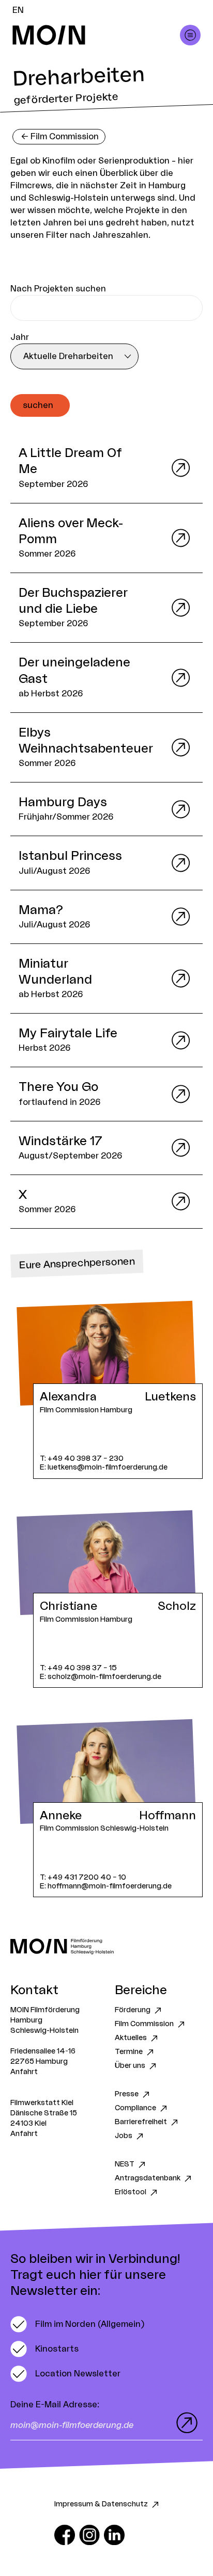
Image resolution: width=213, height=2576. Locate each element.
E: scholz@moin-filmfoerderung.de (101, 1677)
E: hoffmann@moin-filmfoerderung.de (106, 1886)
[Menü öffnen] (190, 35)
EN (18, 10)
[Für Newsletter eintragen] (185, 2423)
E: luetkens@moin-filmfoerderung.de (104, 1467)
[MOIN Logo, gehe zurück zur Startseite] (96, 35)
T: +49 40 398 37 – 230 (82, 1458)
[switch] (77, 2324)
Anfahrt (24, 2072)
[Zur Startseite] (106, 1946)
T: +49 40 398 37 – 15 (78, 1668)
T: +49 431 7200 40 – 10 (83, 1877)
